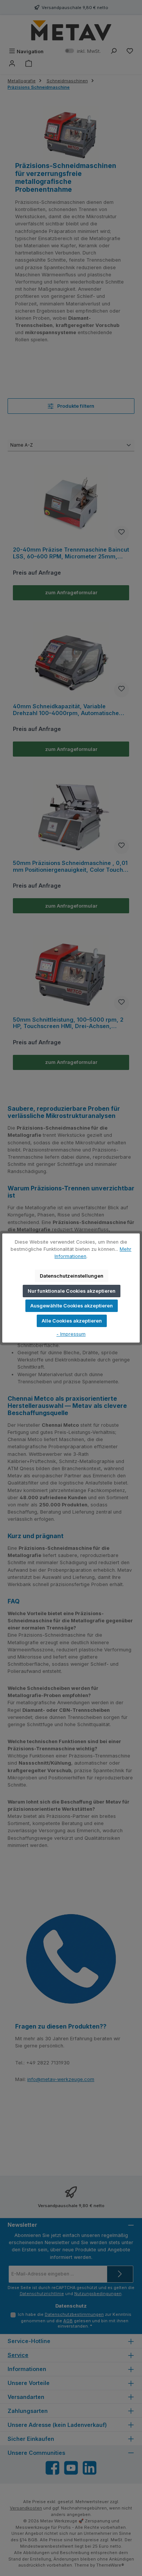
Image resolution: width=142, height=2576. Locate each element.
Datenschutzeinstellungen (72, 1276)
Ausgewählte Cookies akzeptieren (72, 1306)
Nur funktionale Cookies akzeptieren (72, 1291)
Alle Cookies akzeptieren (72, 1321)
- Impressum (71, 1334)
